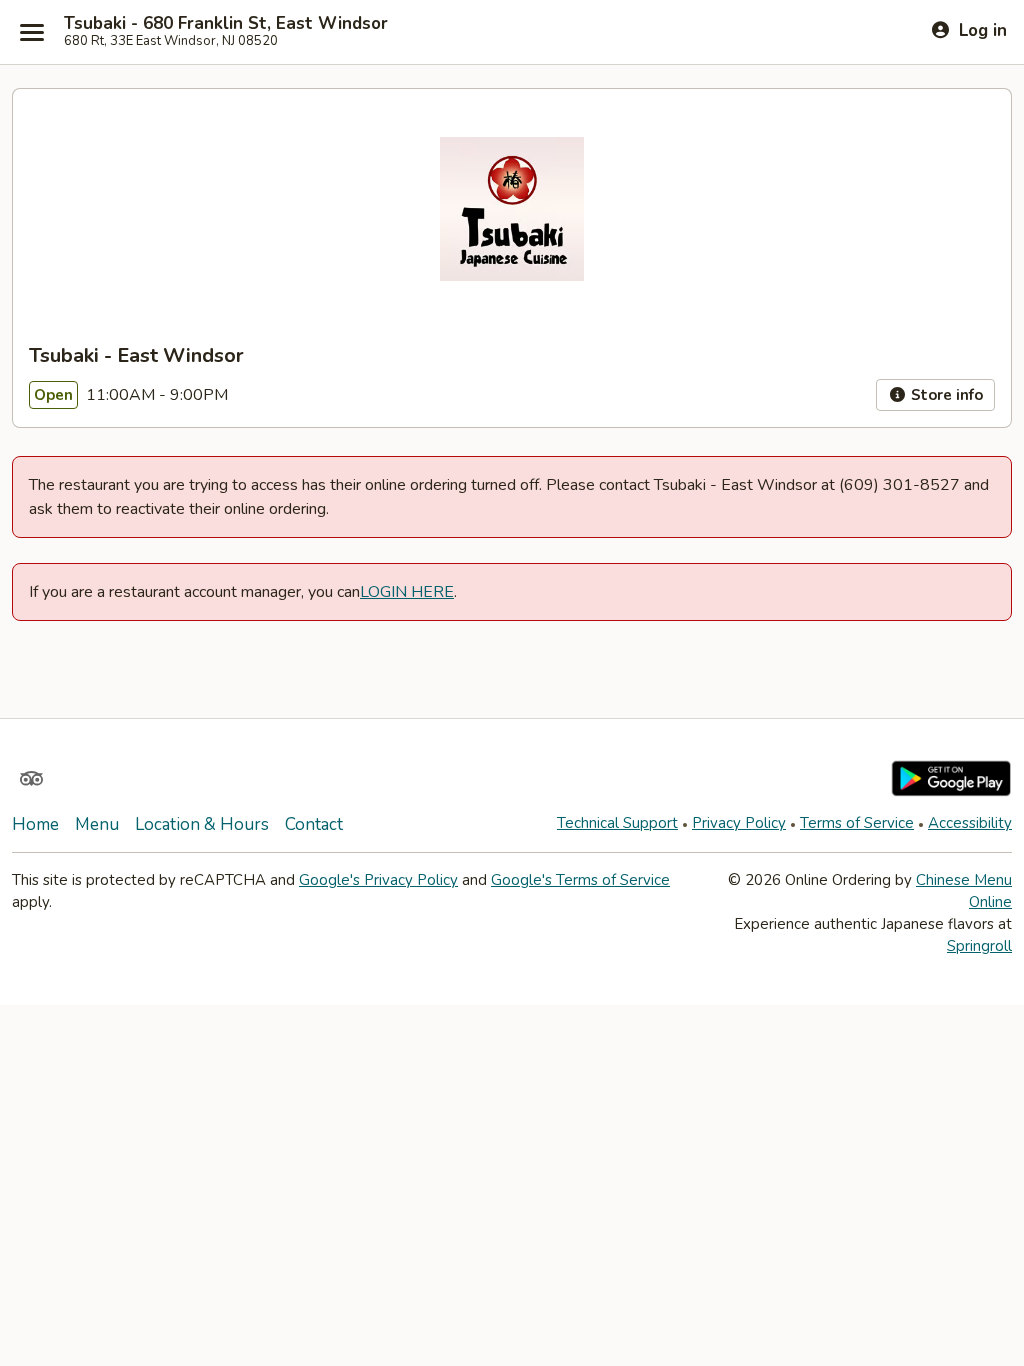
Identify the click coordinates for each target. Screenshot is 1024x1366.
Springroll (979, 946)
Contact (314, 824)
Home (35, 824)
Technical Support (617, 823)
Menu (97, 824)
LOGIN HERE (407, 592)
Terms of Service (857, 823)
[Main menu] (32, 32)
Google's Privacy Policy (378, 880)
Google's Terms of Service (580, 880)
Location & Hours (202, 824)
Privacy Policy (739, 823)
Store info (945, 395)
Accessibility (970, 823)
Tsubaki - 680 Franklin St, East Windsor (226, 24)
